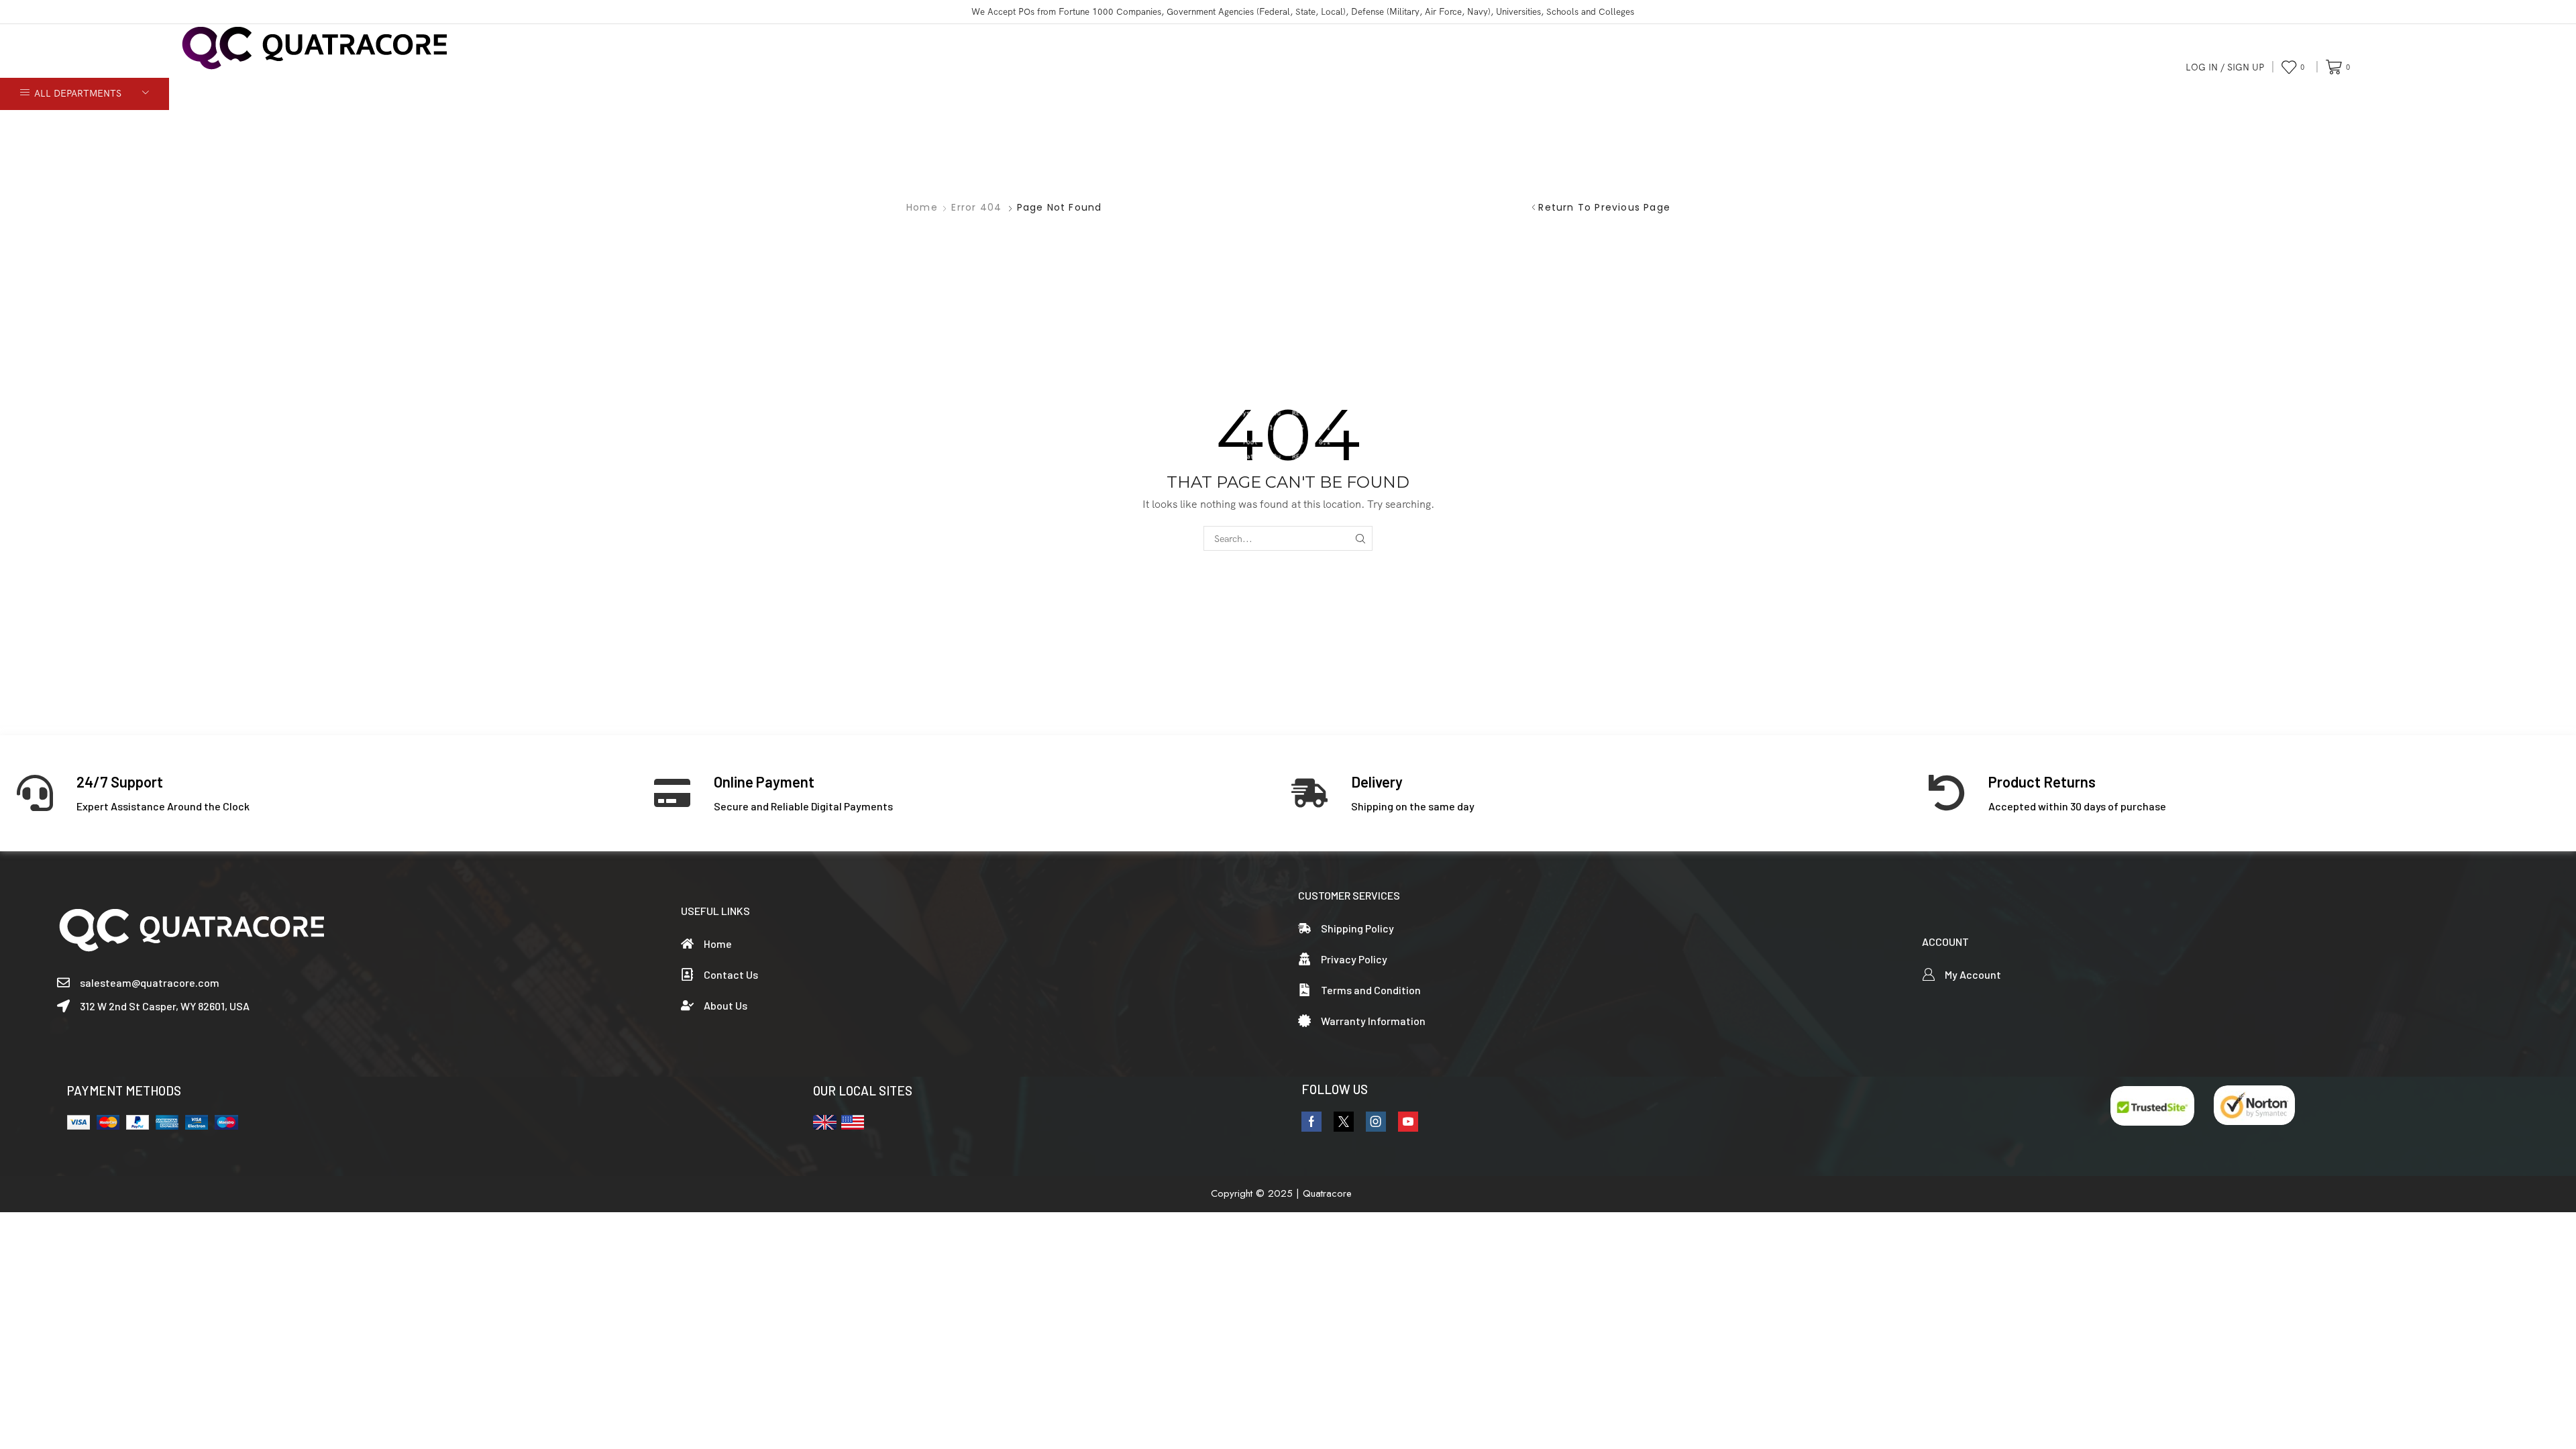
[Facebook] (1311, 1122)
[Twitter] (1344, 1122)
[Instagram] (1376, 1122)
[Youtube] (1408, 1122)
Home (922, 207)
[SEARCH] (1360, 538)
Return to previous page (1604, 207)
